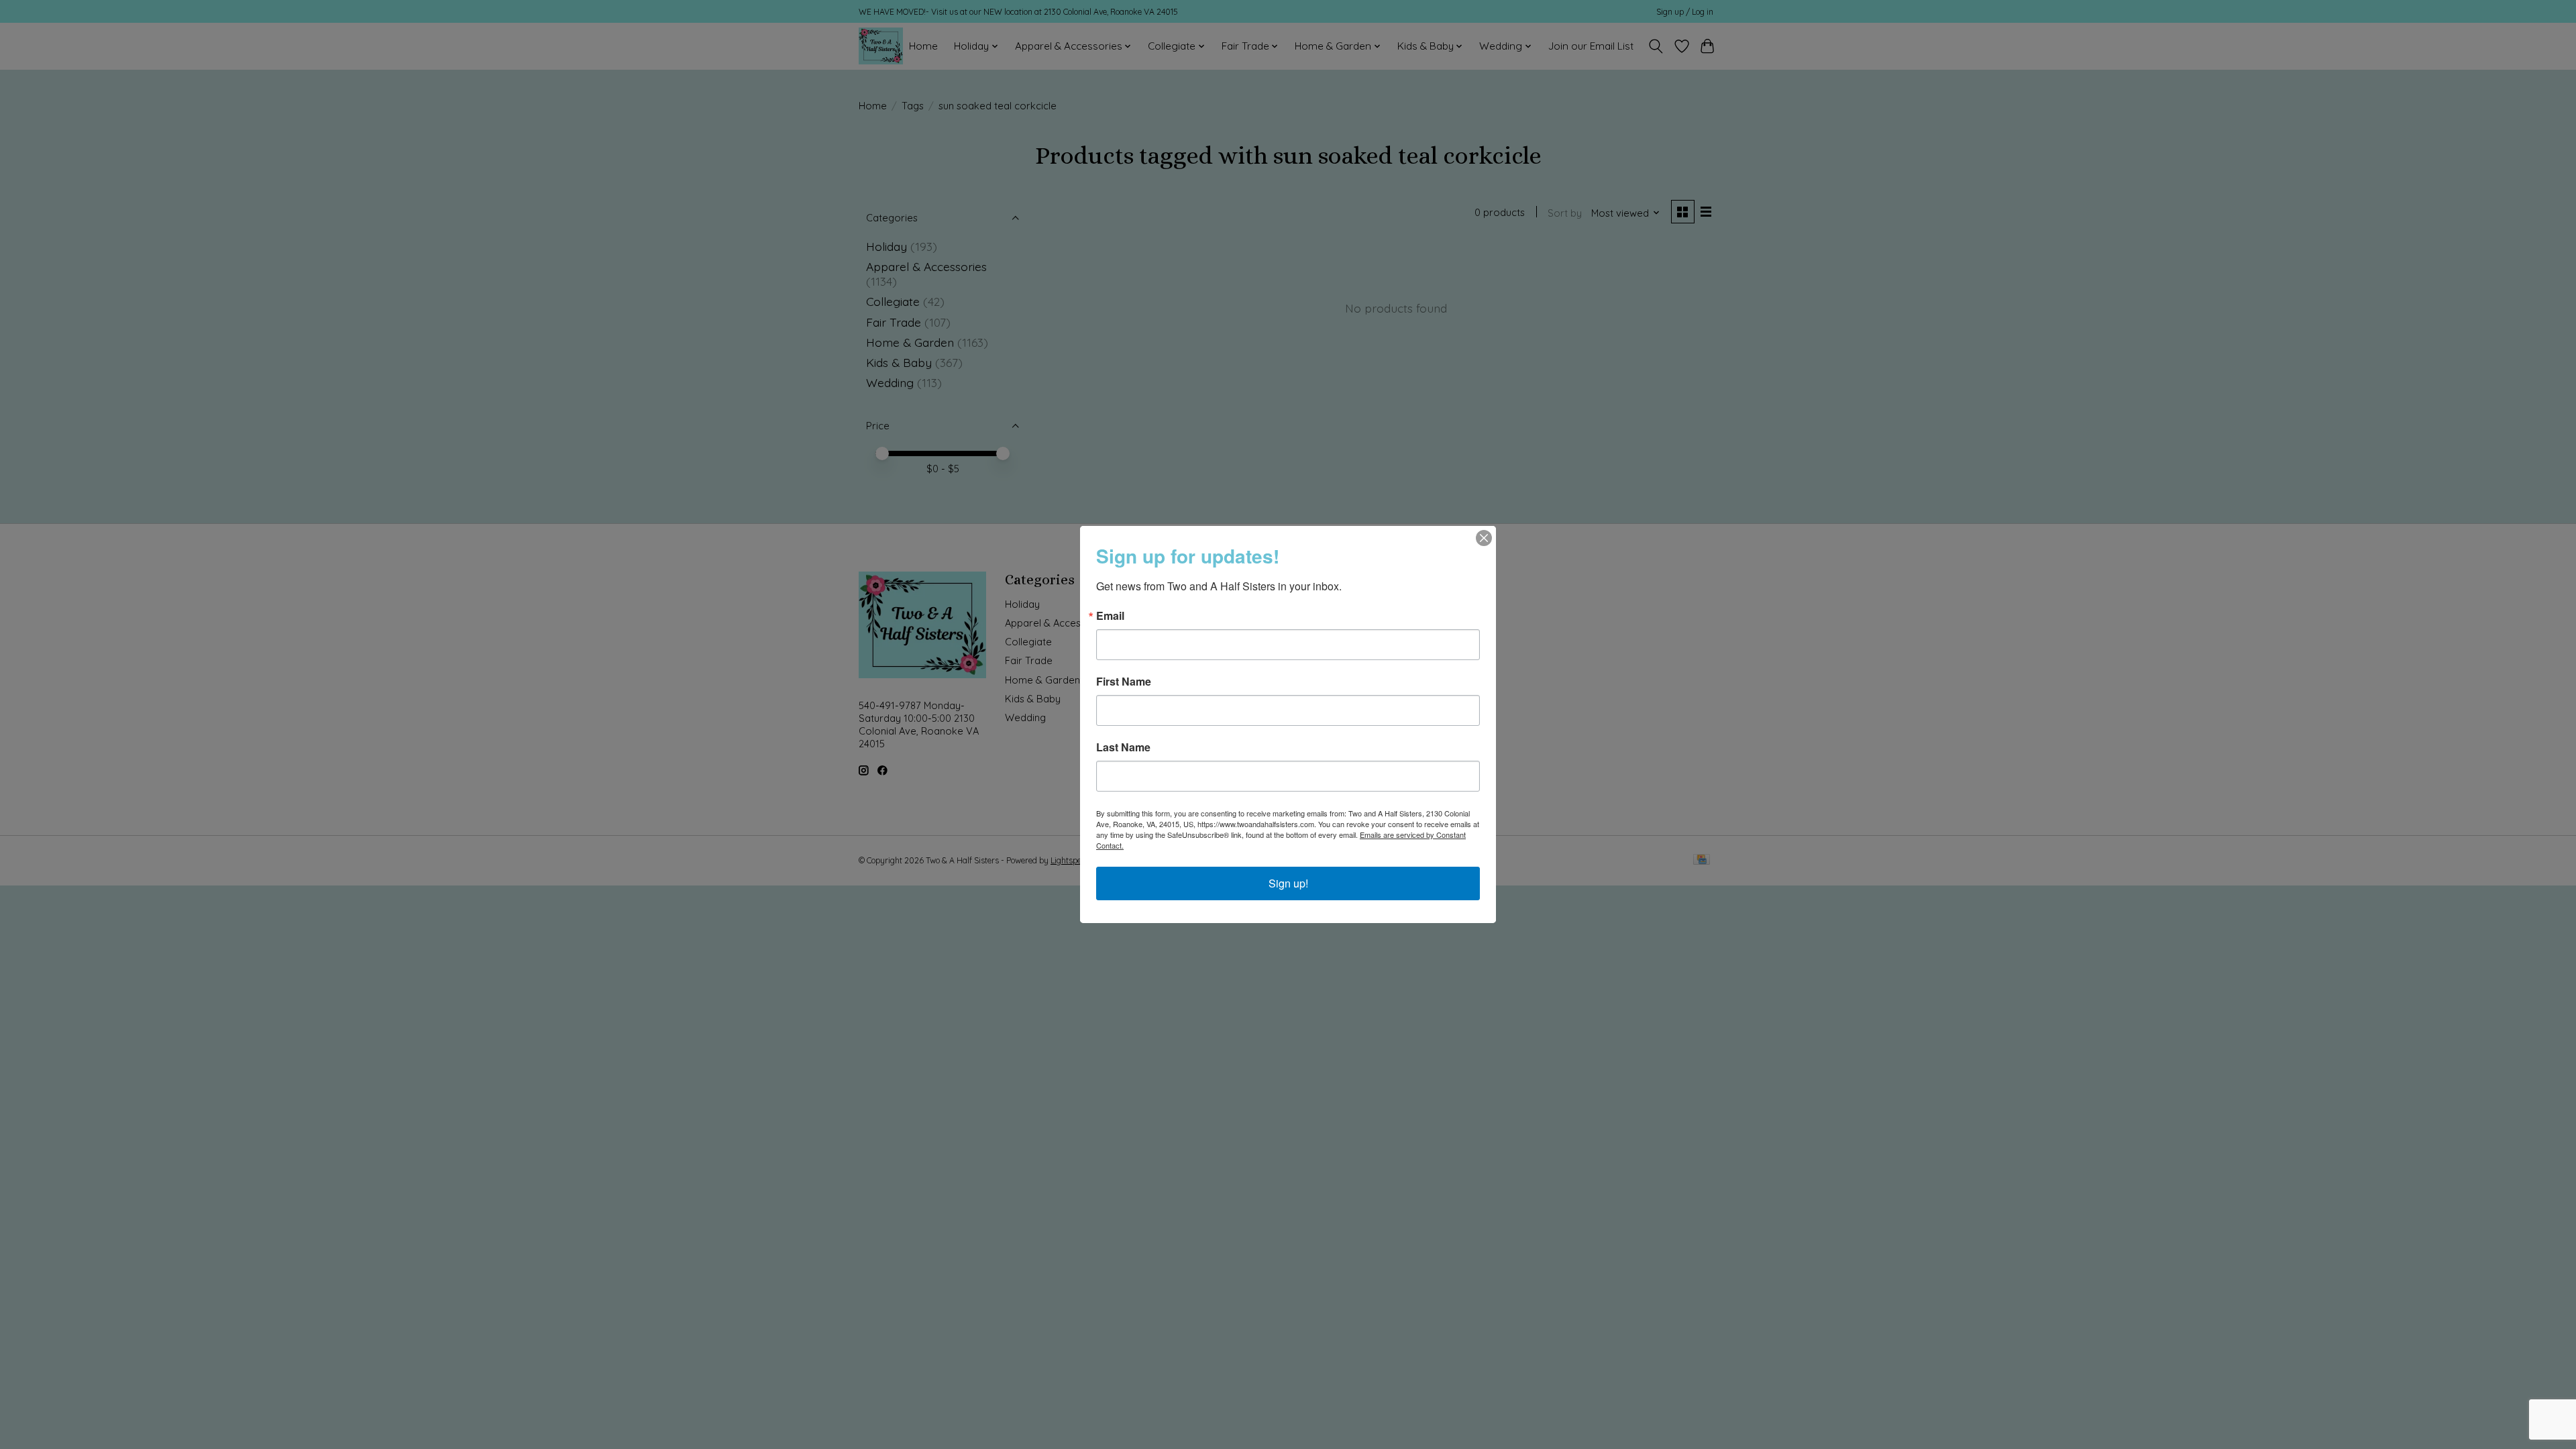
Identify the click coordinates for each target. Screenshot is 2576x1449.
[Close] (1484, 538)
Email (1110, 616)
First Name (1124, 682)
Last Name (1123, 747)
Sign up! (1288, 883)
